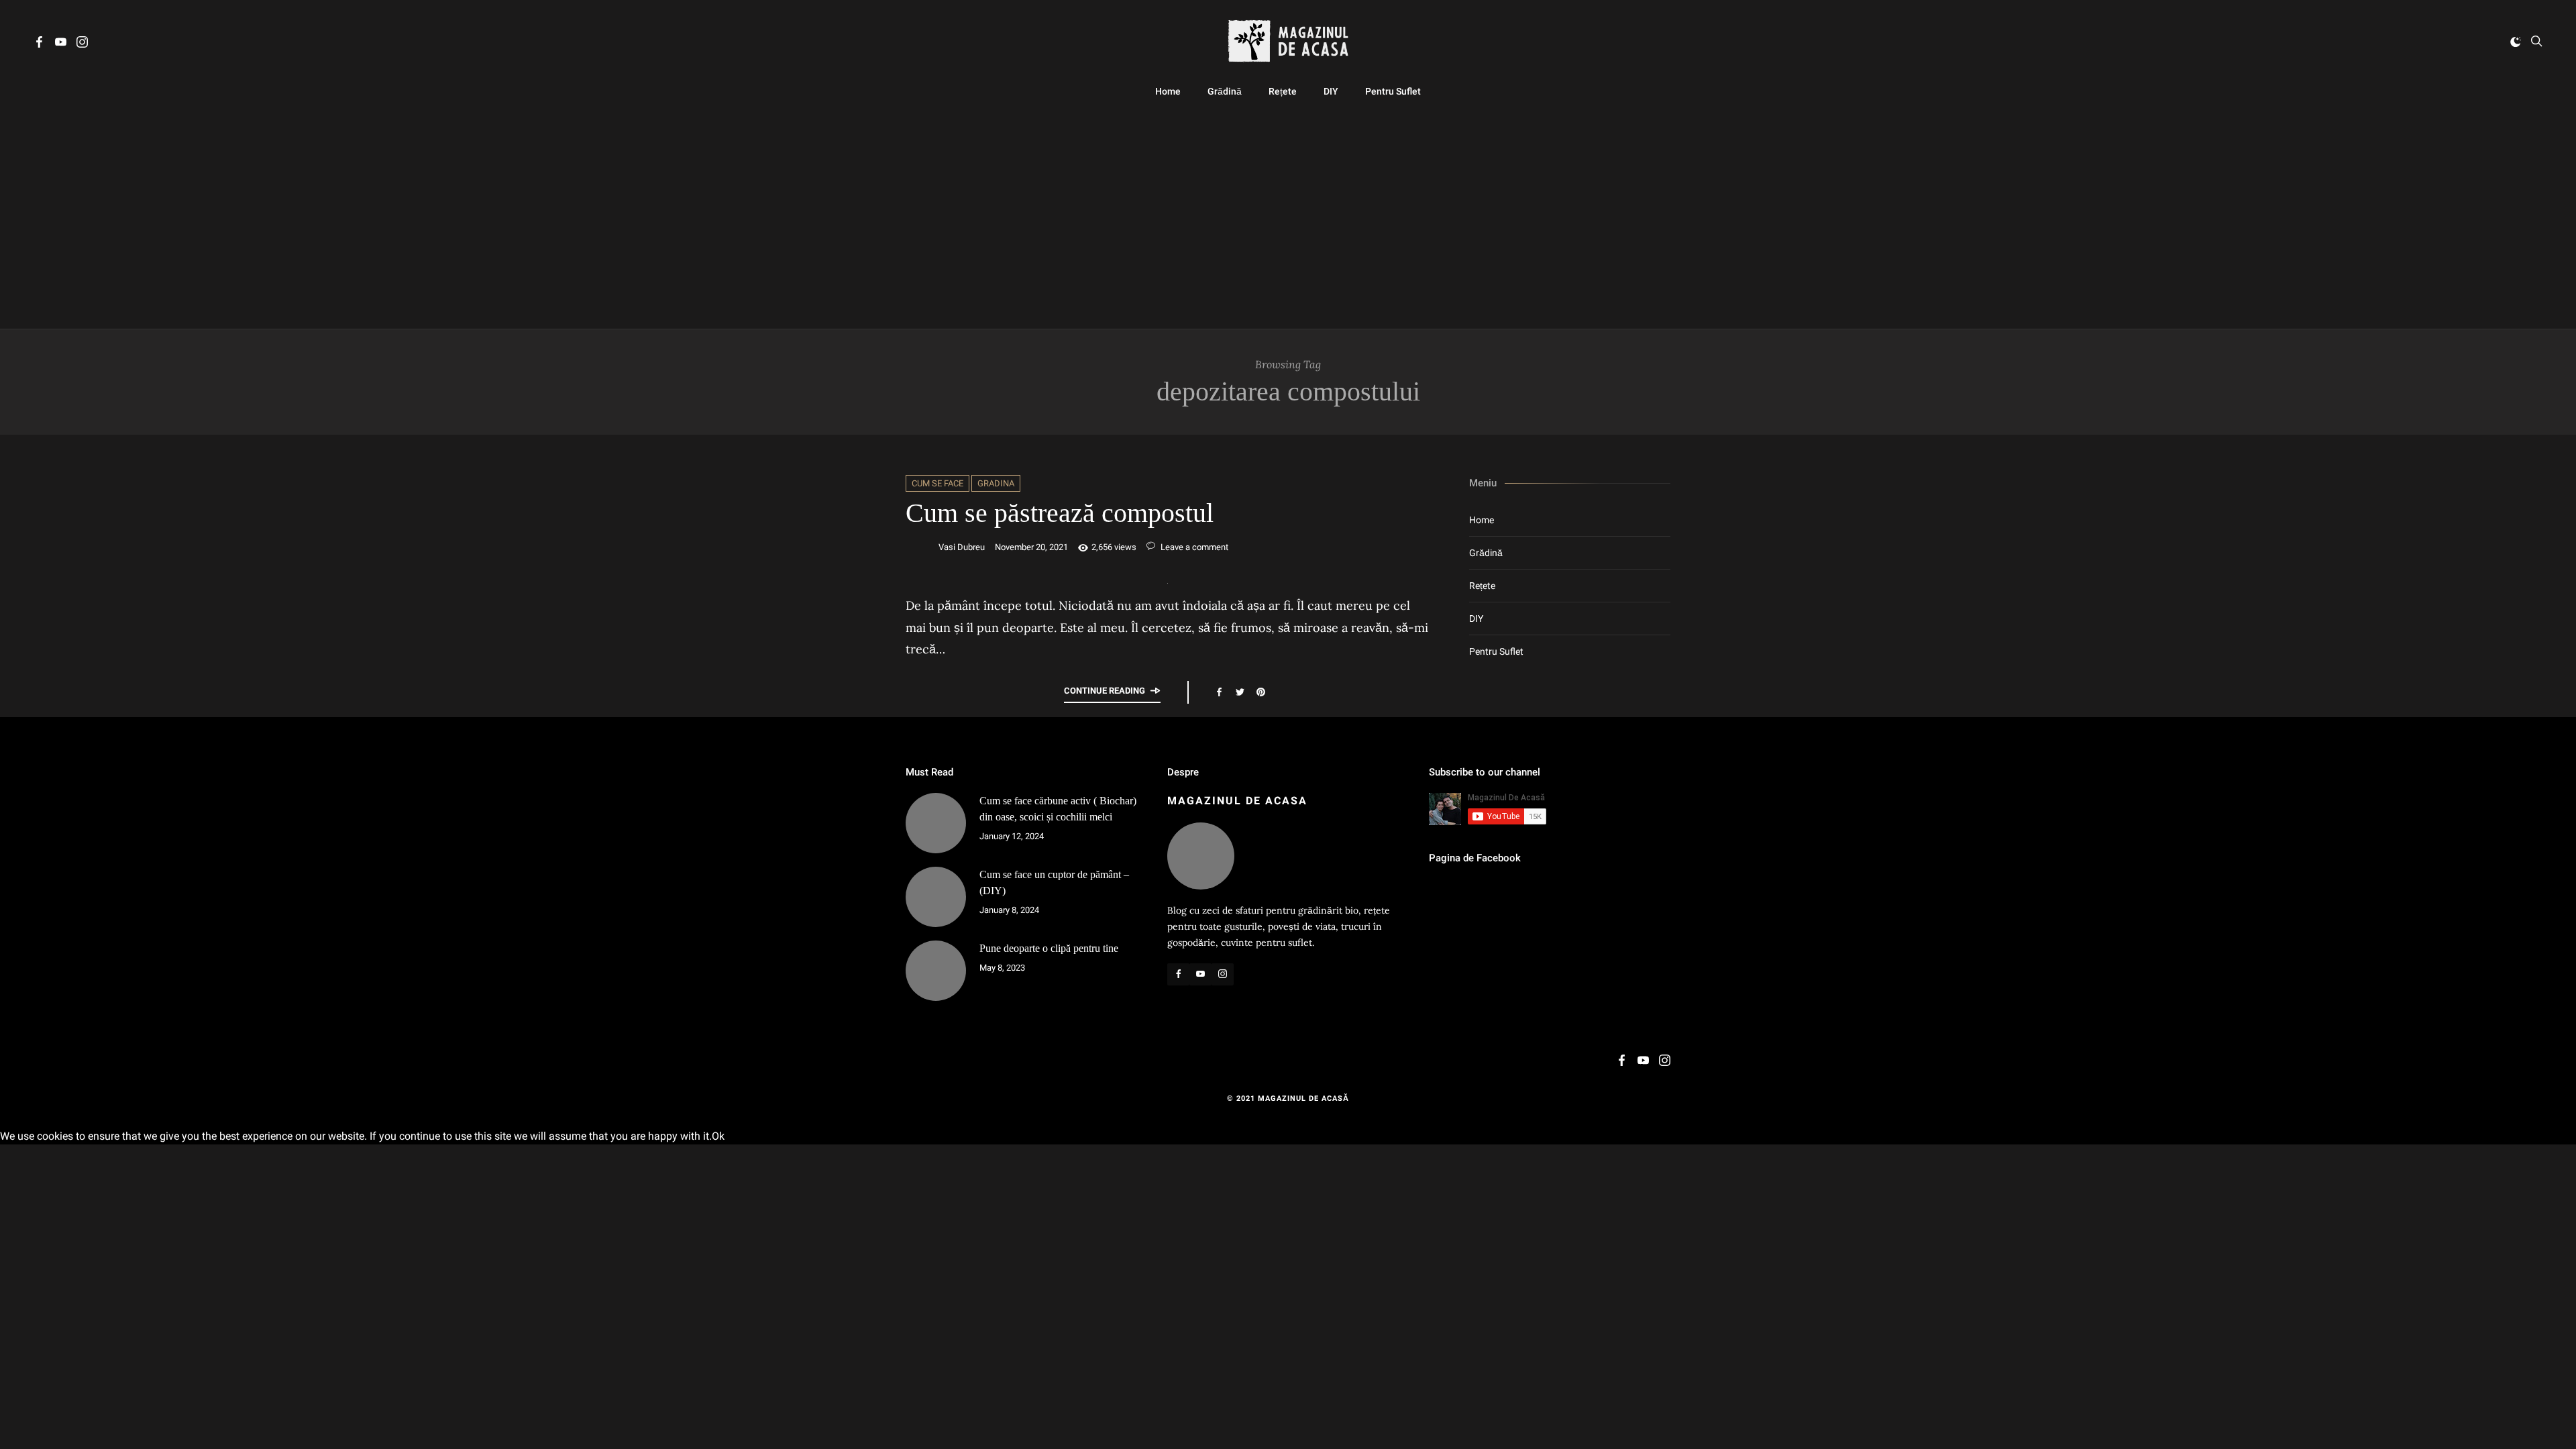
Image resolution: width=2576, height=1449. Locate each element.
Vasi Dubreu (962, 547)
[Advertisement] (1288, 215)
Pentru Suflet (1393, 91)
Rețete (1283, 91)
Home (1168, 91)
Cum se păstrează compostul (1060, 513)
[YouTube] (61, 44)
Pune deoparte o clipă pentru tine (1049, 948)
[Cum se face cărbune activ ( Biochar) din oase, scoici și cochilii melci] (936, 823)
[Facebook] (39, 44)
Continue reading (1105, 691)
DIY (1331, 91)
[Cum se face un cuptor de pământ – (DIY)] (936, 897)
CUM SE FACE (937, 483)
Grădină (1225, 91)
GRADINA (996, 483)
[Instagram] (82, 44)
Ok (718, 1136)
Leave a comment (1193, 547)
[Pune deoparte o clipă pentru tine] (936, 971)
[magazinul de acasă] (1288, 41)
